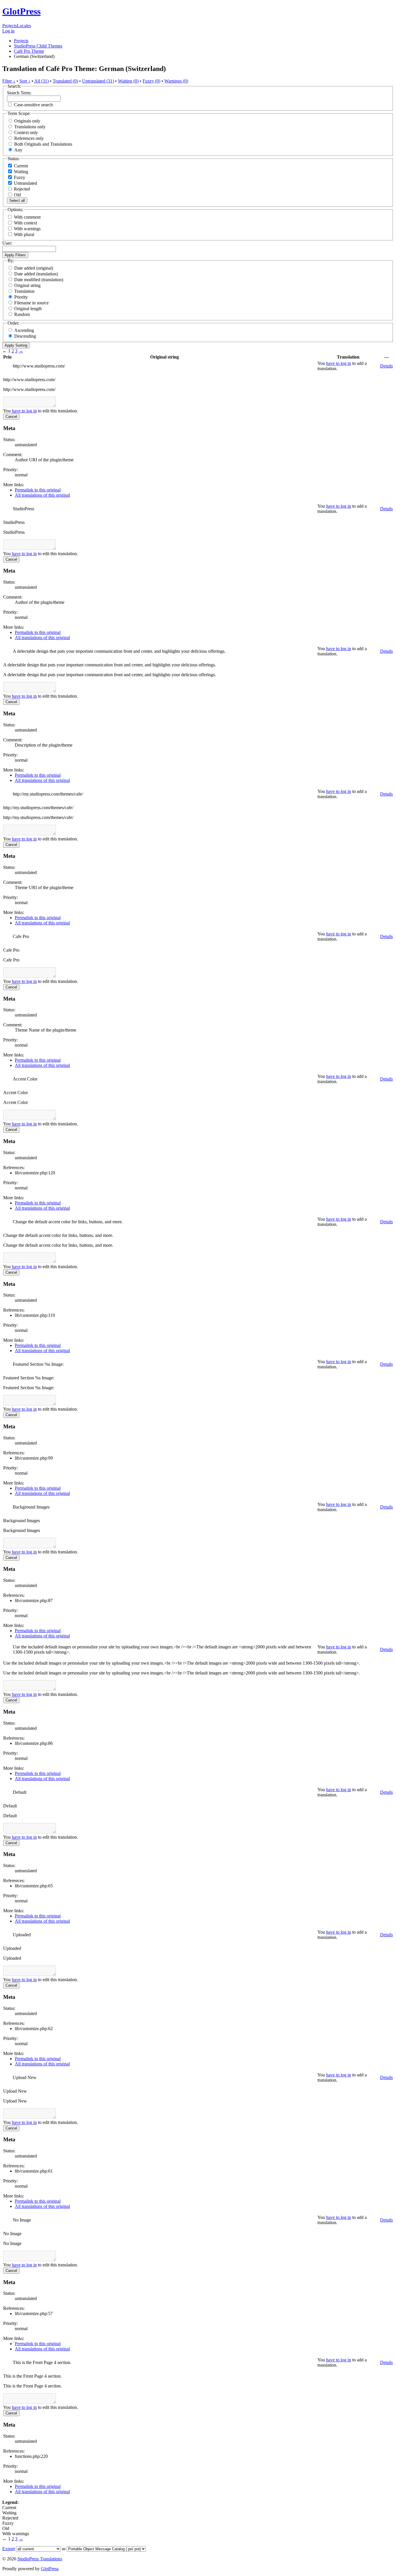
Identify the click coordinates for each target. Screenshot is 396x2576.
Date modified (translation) (39, 280)
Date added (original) (34, 268)
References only (29, 138)
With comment (27, 217)
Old (17, 195)
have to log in (339, 363)
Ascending (24, 330)
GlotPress (21, 11)
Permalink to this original (38, 490)
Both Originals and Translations (43, 144)
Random (22, 314)
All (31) (41, 81)
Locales (24, 26)
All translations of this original (42, 495)
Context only (26, 132)
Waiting (20, 172)
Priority (21, 297)
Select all (17, 201)
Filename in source (31, 303)
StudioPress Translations (40, 2559)
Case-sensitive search (33, 105)
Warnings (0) (176, 81)
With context (26, 223)
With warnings (27, 229)
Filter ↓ (9, 81)
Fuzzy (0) (151, 81)
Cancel (11, 417)
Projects (10, 26)
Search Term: (19, 93)
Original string (27, 285)
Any (18, 150)
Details (386, 366)
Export (9, 2549)
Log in (8, 31)
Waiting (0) (128, 81)
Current (20, 166)
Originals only (27, 121)
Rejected (21, 189)
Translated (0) (65, 81)
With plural (24, 234)
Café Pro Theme (29, 51)
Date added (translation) (36, 274)
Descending (25, 336)
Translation (24, 291)
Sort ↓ (25, 81)
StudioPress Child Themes (38, 46)
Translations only (30, 127)
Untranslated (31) (98, 81)
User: (7, 243)
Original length (28, 309)
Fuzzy (19, 177)
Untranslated (25, 183)
